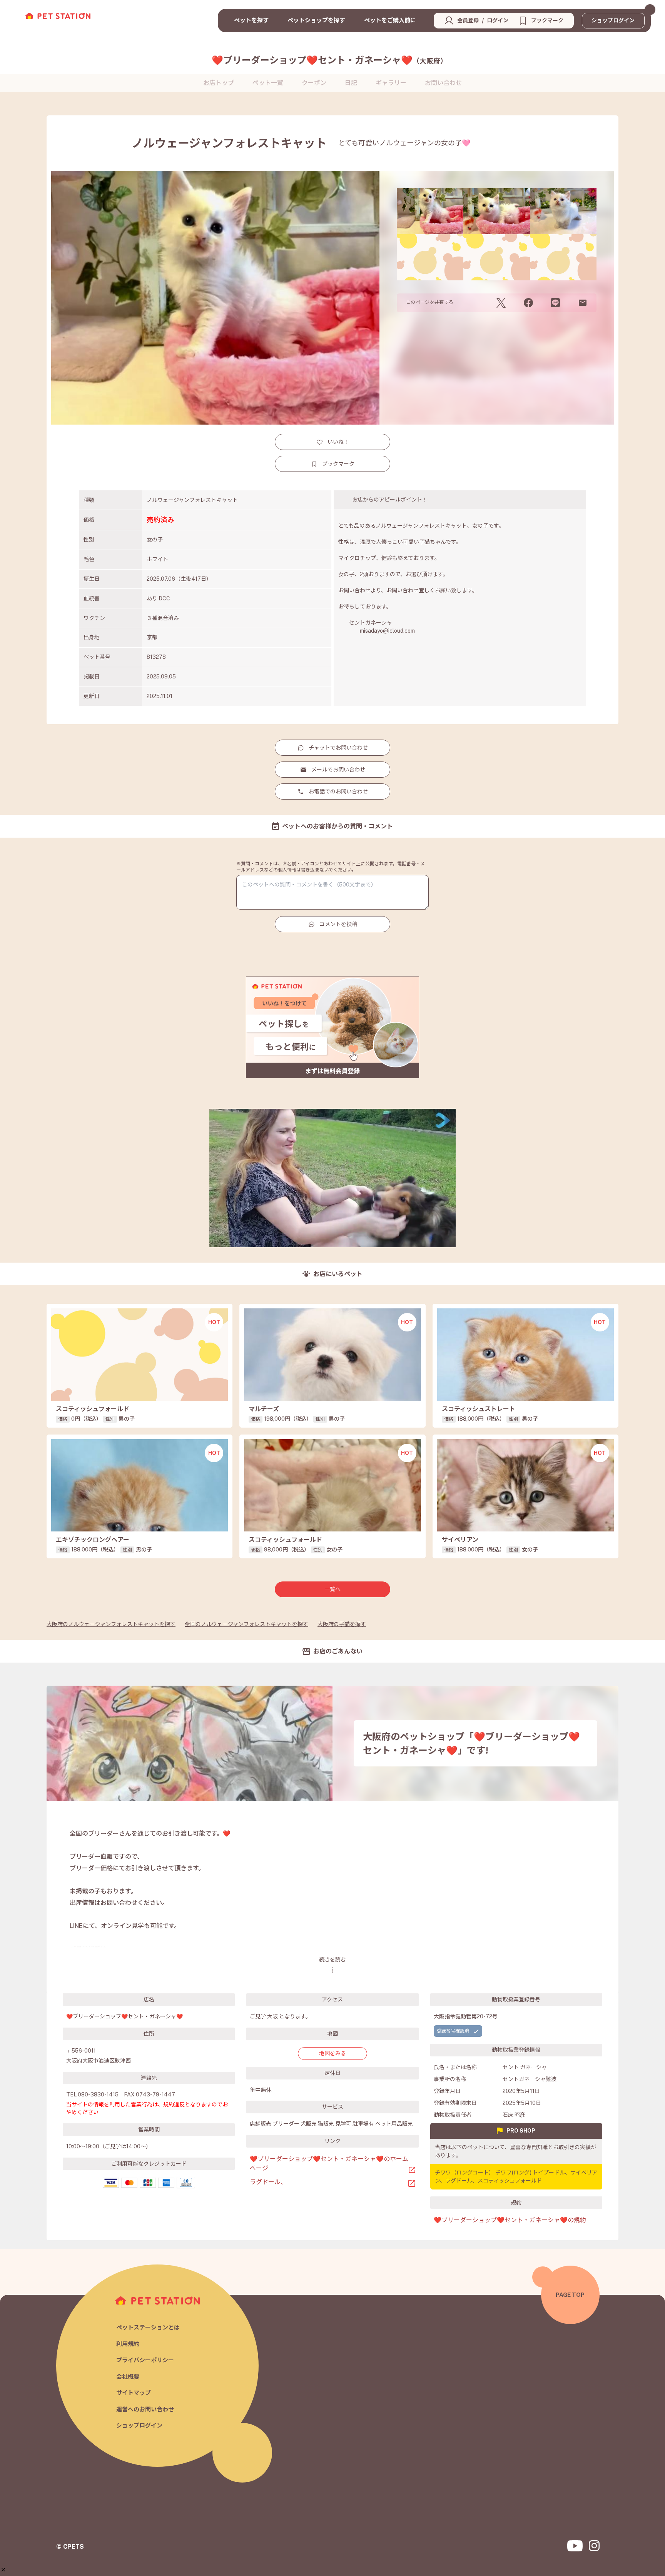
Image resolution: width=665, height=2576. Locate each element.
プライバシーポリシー (145, 2360)
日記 (351, 83)
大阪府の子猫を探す (342, 1624)
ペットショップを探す (316, 20)
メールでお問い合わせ (338, 770)
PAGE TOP (570, 2295)
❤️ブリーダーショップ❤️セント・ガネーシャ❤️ (329, 60)
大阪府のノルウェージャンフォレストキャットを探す (111, 1624)
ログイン (498, 20)
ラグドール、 (268, 2182)
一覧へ (332, 1589)
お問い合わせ (443, 83)
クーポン (314, 83)
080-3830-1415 (98, 2094)
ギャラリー (391, 83)
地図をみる (332, 2053)
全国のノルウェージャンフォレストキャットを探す (246, 1624)
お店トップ (219, 83)
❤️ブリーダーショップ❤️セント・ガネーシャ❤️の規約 (510, 2220)
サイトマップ (134, 2393)
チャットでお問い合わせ (338, 748)
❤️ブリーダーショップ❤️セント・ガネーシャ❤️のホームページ (329, 2164)
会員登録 (468, 20)
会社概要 (128, 2377)
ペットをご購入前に (390, 20)
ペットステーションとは (148, 2327)
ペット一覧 (268, 83)
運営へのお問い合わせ (145, 2409)
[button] (3, 2570)
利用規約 (128, 2344)
